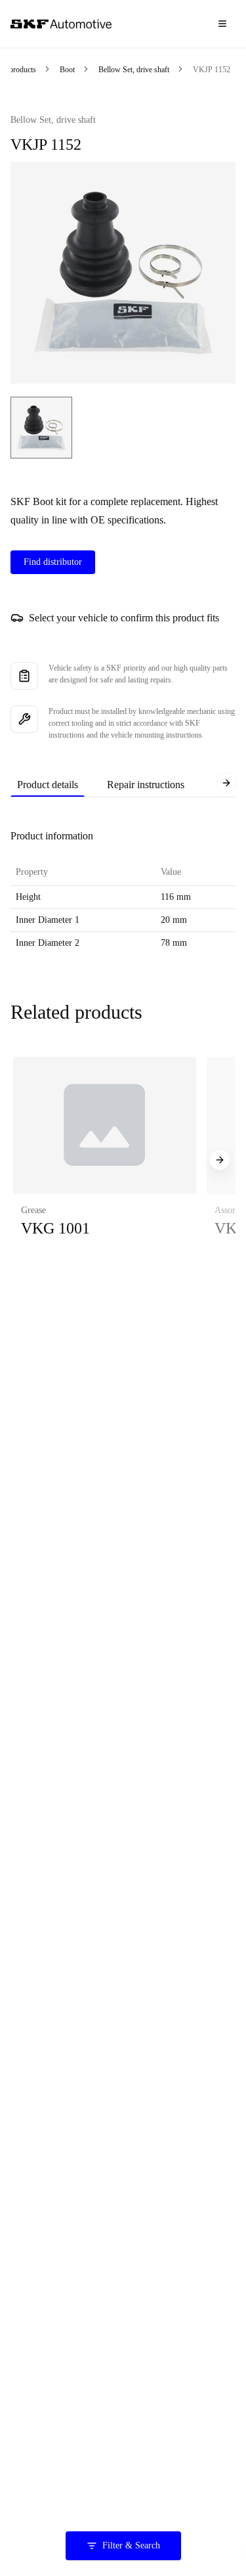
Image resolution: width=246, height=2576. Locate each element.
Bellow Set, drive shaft (134, 70)
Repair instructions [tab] (146, 785)
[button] (105, 1160)
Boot (67, 70)
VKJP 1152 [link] (212, 70)
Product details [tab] (48, 785)
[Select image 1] (41, 428)
